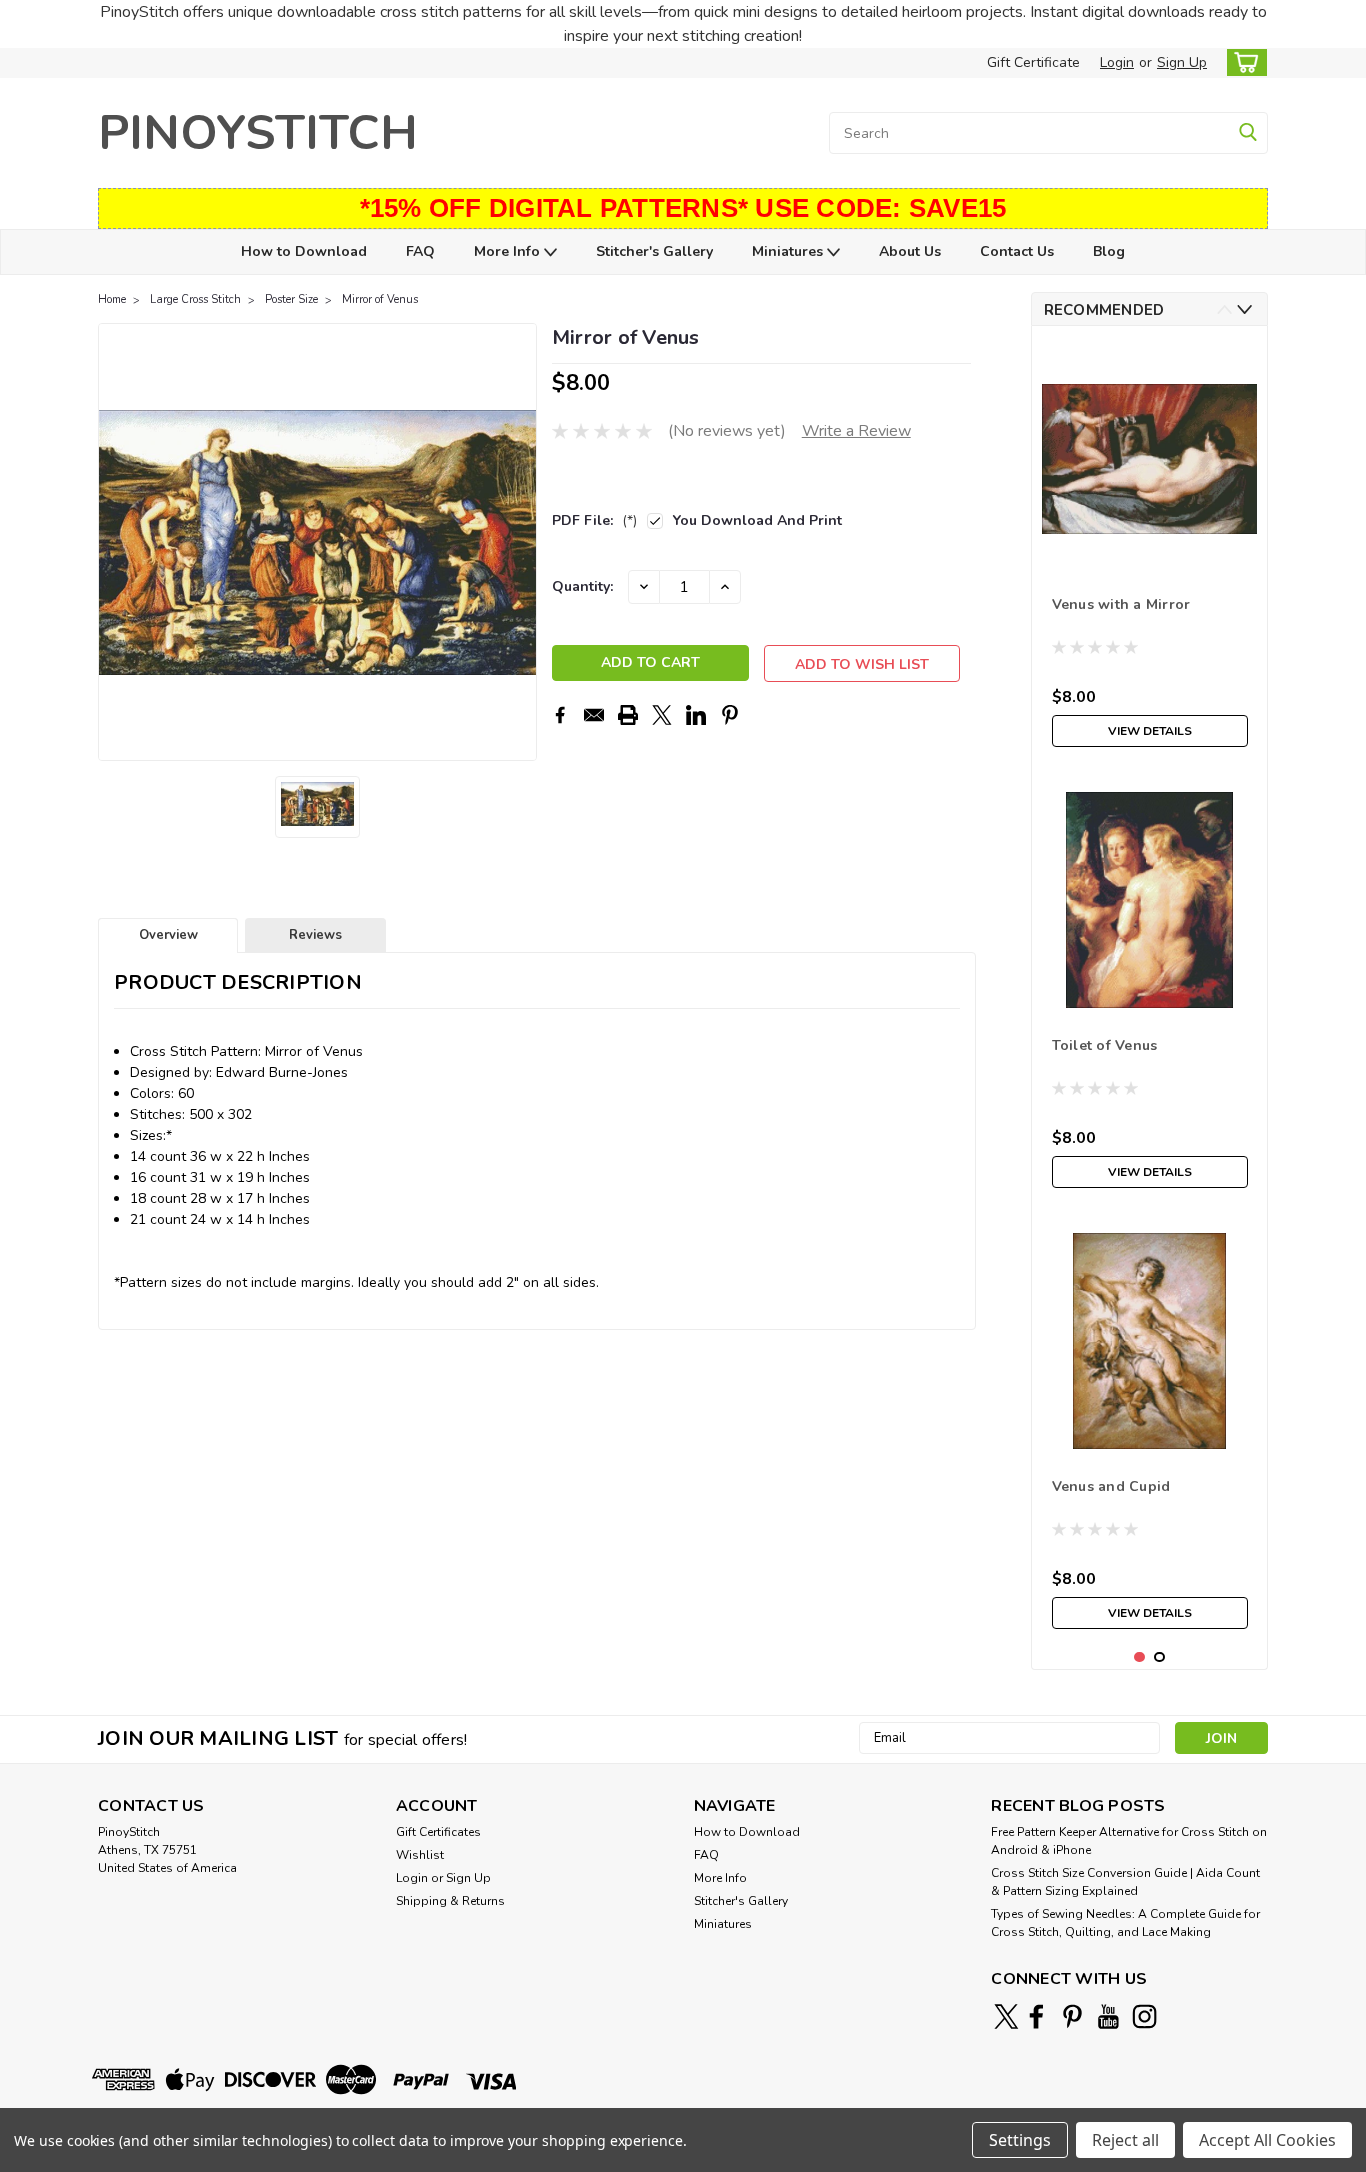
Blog (1109, 251)
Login (1117, 62)
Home (112, 299)
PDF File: (594, 520)
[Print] (628, 715)
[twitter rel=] (1006, 2016)
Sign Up (1182, 62)
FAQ (420, 251)
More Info (509, 251)
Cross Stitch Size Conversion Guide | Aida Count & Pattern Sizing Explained (1125, 1882)
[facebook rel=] (1036, 2016)
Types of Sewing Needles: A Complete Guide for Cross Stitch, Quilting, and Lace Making (1125, 1923)
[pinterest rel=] (1072, 2016)
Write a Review (856, 431)
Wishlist (420, 1855)
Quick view (1149, 551)
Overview (168, 935)
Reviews (315, 935)
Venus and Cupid (1111, 1486)
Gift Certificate (1033, 62)
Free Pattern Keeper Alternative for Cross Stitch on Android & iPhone (1129, 1841)
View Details (1150, 731)
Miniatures (789, 251)
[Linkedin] (696, 715)
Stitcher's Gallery (654, 251)
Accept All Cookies (1267, 2140)
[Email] (594, 715)
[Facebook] (560, 715)
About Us (910, 251)
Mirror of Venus (380, 299)
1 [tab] (1139, 1657)
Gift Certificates (438, 1832)
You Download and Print (757, 520)
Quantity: (582, 586)
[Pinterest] (730, 715)
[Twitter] (662, 715)
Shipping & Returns (450, 1901)
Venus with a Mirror (1121, 604)
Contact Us (1017, 251)
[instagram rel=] (1144, 2016)
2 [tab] (1159, 1657)
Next (519, 542)
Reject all (1125, 2140)
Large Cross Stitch (195, 299)
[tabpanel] (1150, 549)
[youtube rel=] (1108, 2016)
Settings (1020, 2140)
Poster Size (291, 299)
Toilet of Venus (1105, 1045)
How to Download (304, 251)
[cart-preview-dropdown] (1242, 62)
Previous (115, 542)
